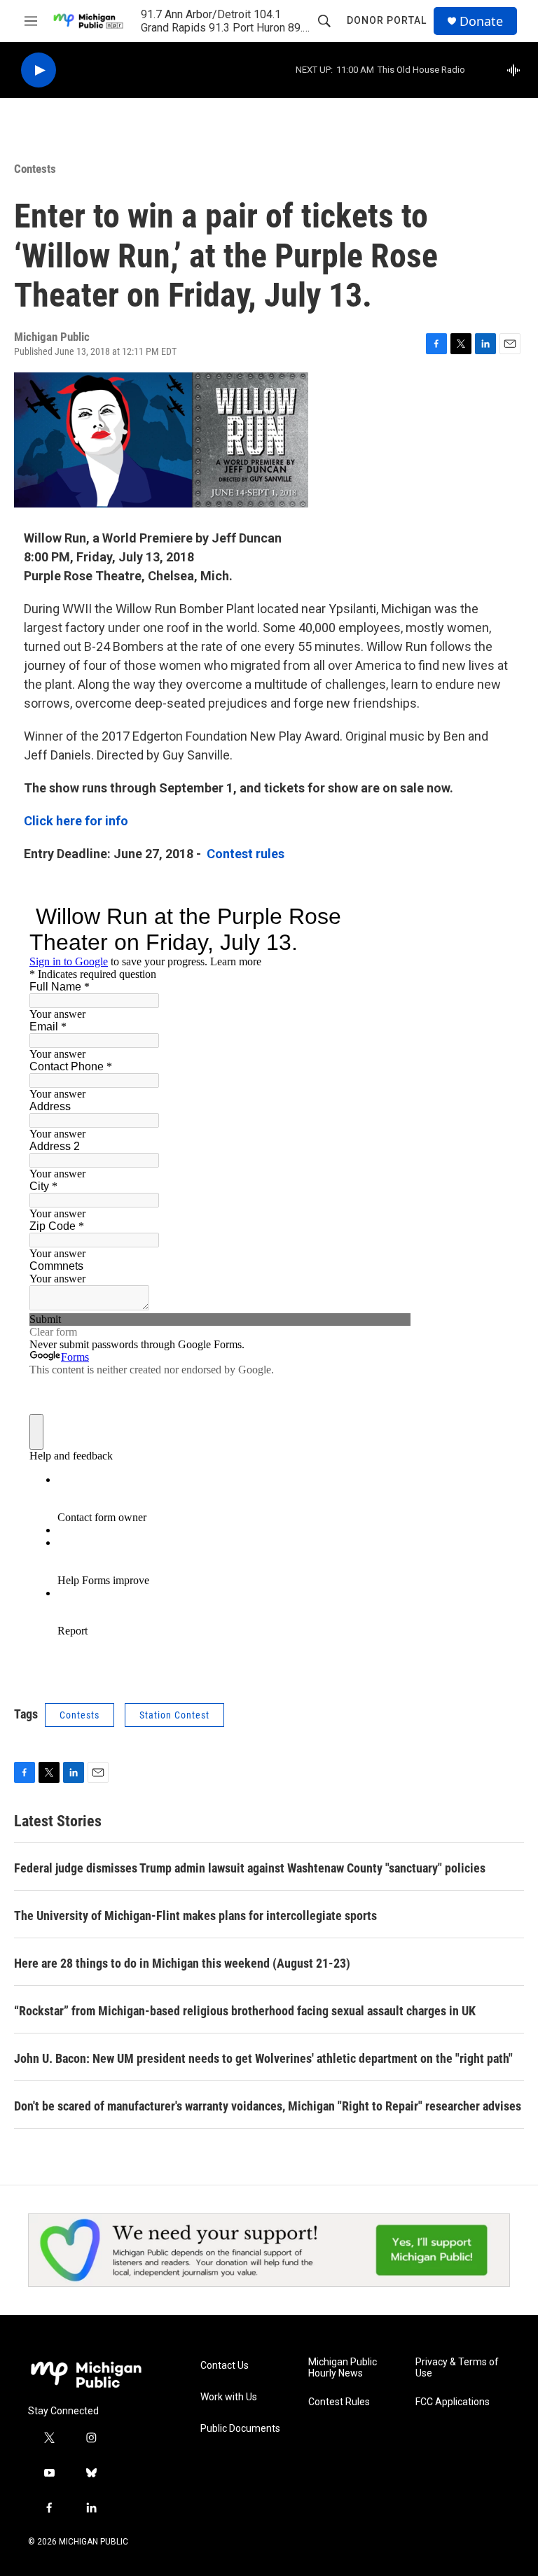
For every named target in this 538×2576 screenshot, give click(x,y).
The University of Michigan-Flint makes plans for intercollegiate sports (195, 1916)
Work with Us (229, 2397)
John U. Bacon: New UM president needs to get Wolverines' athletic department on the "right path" (263, 2058)
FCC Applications (453, 2402)
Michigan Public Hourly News (343, 2368)
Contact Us (225, 2366)
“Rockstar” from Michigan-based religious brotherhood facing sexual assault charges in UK (245, 2011)
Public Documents (240, 2429)
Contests (35, 169)
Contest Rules (339, 2402)
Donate (481, 21)
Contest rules (246, 854)
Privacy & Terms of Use (457, 2368)
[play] (39, 70)
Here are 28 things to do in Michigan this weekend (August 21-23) (182, 1963)
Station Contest (174, 1715)
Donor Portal (387, 20)
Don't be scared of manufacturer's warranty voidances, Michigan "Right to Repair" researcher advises (268, 2106)
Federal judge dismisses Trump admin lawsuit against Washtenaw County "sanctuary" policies (250, 1868)
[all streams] (517, 70)
